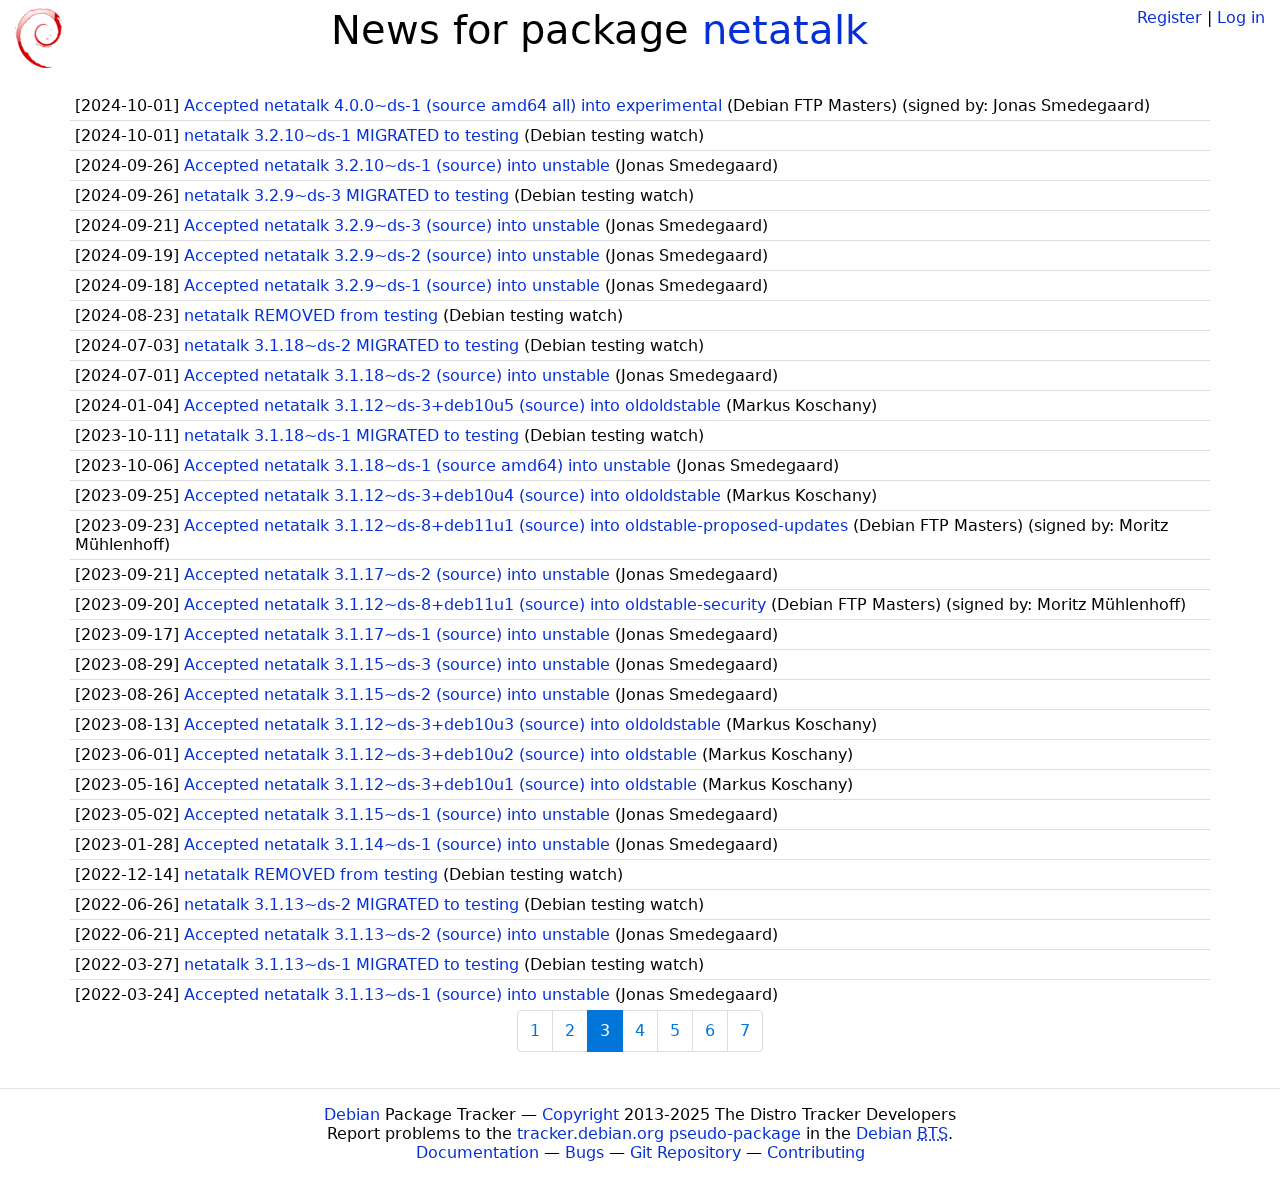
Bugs (584, 1152)
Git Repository (685, 1152)
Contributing (816, 1152)
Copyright (580, 1114)
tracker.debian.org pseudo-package (659, 1133)
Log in (1241, 17)
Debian (352, 1114)
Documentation (477, 1152)
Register (1169, 17)
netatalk (785, 30)
